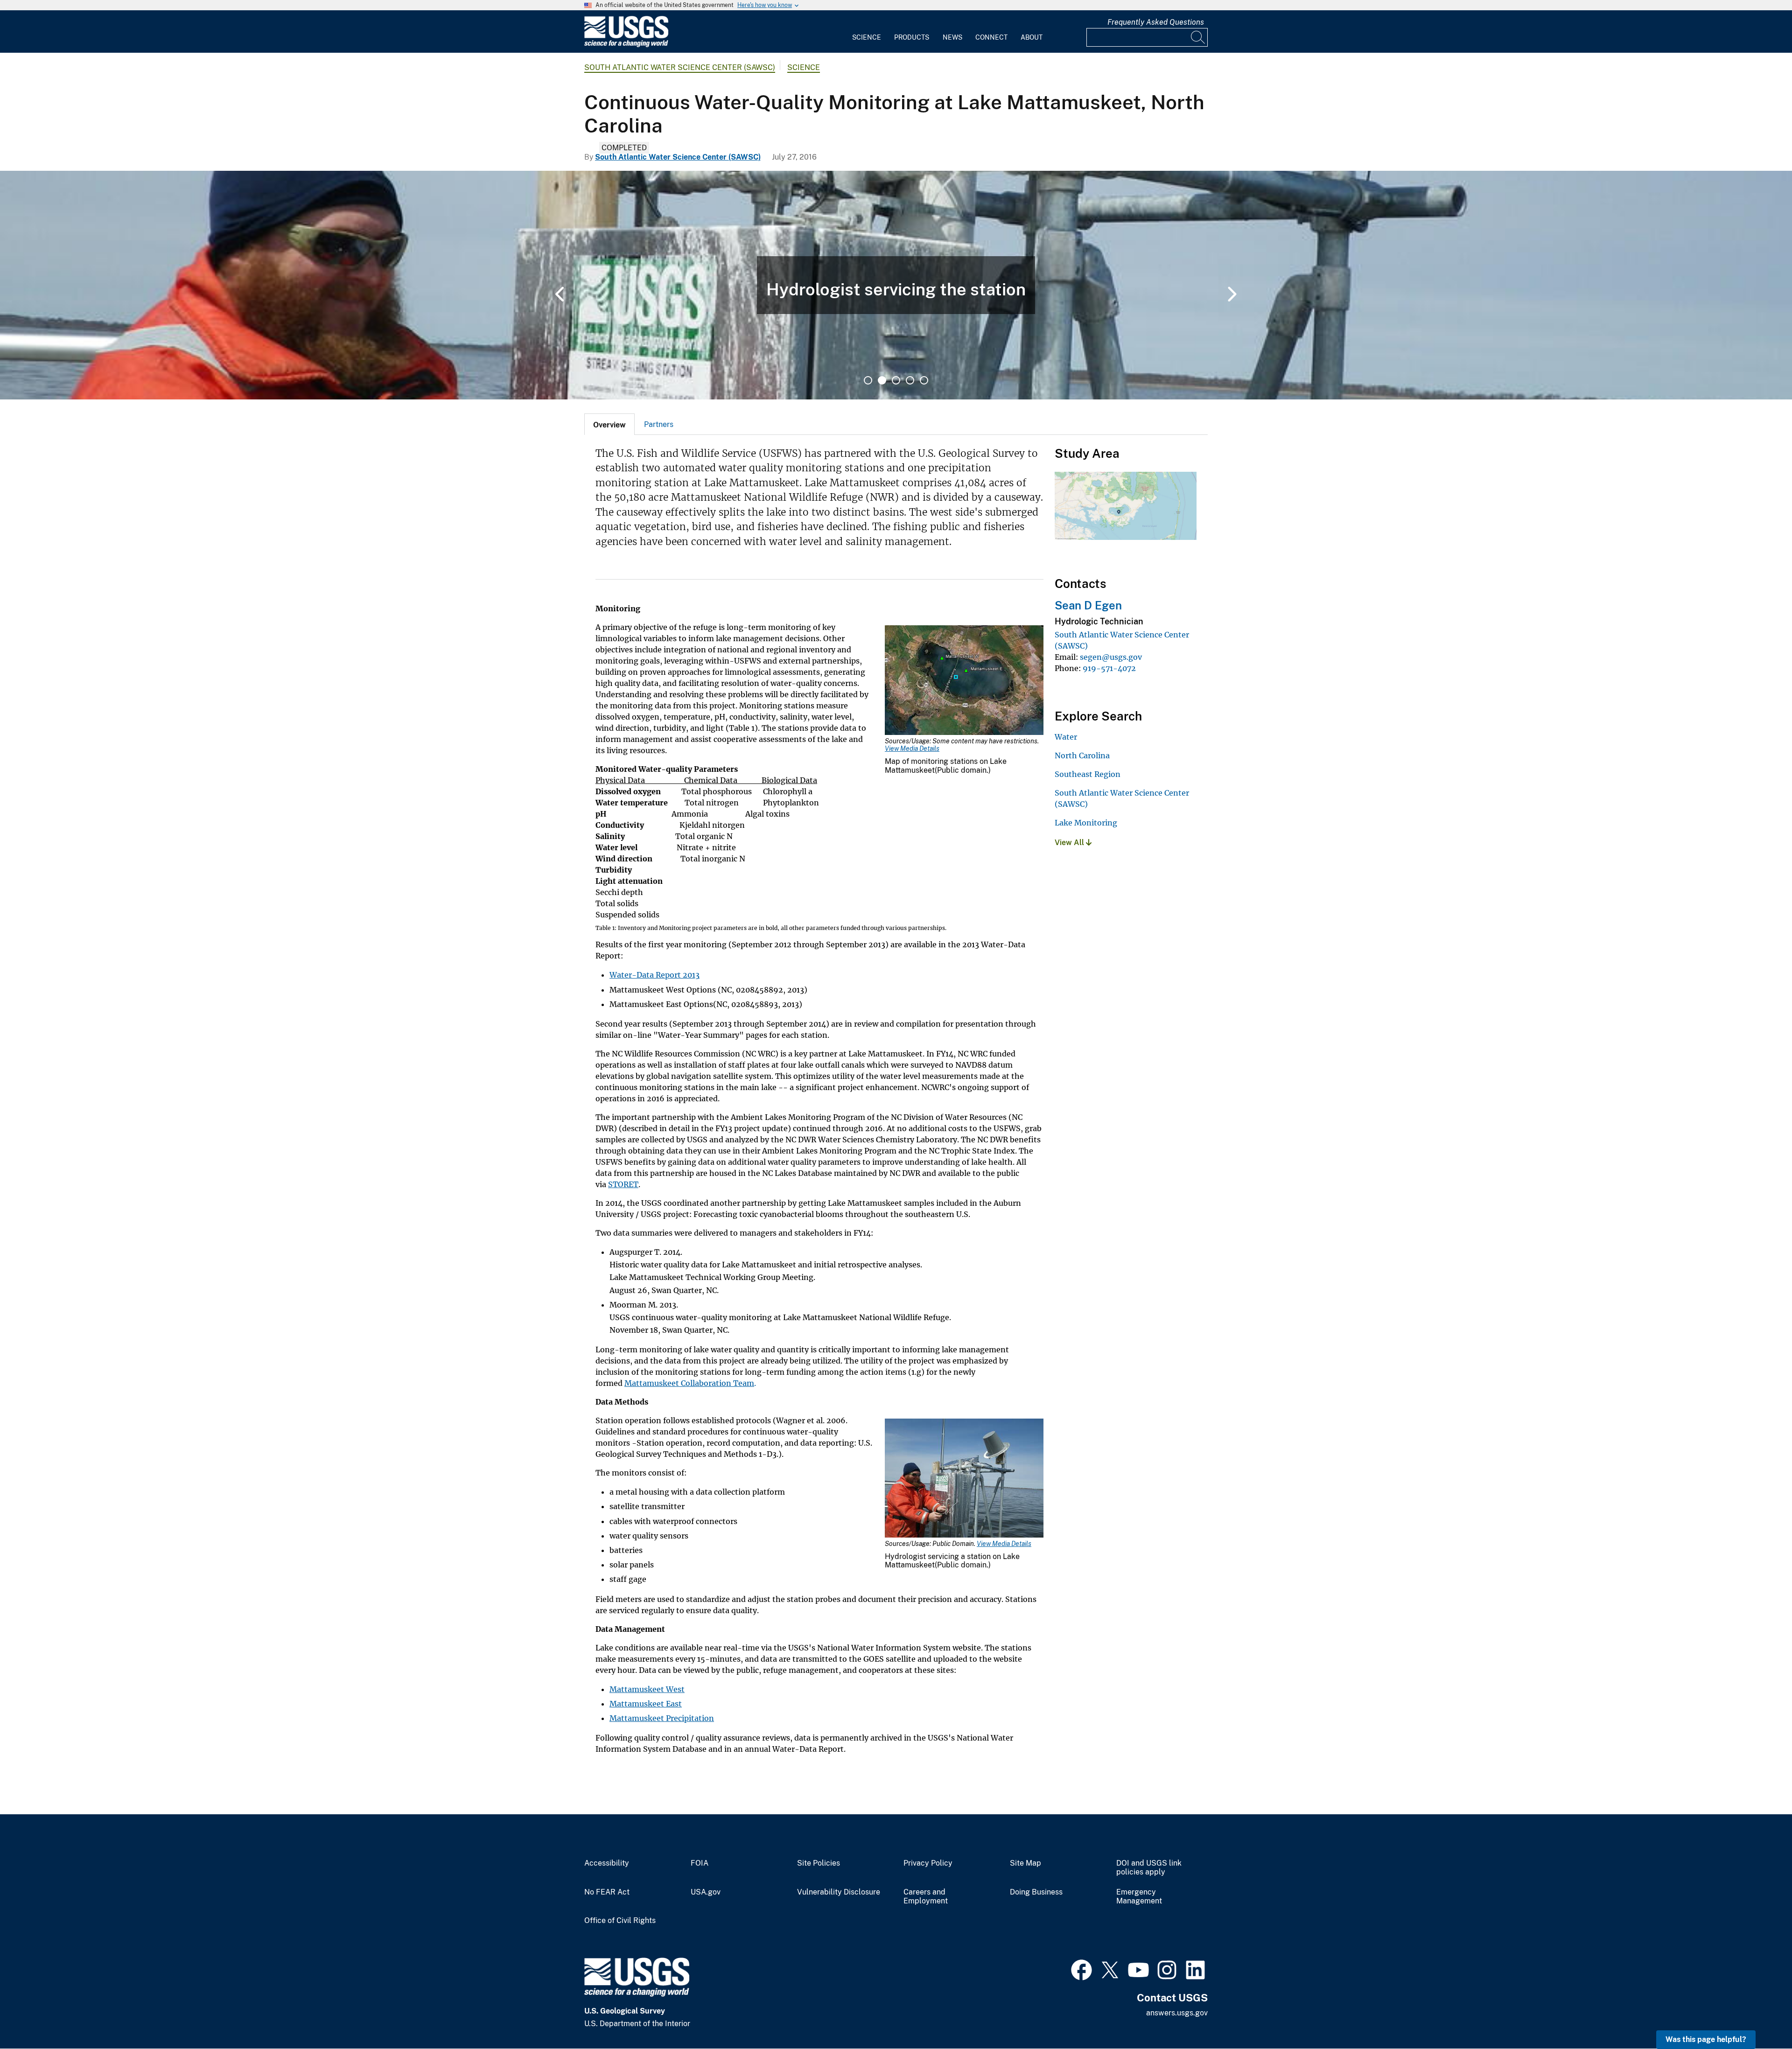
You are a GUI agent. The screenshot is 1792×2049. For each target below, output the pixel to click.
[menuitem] (867, 32)
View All (1070, 843)
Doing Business (1036, 1892)
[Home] (626, 45)
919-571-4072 (1109, 668)
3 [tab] (896, 380)
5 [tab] (924, 380)
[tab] (609, 424)
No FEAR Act (607, 1892)
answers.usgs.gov (1177, 2013)
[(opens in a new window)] (1081, 1969)
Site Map (1025, 1863)
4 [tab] (910, 380)
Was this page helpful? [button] (1706, 2039)
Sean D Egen (1088, 605)
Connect (991, 37)
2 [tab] (882, 380)
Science (867, 37)
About (1032, 37)
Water (1066, 737)
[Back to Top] (1758, 2015)
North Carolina (1082, 755)
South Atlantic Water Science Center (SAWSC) (680, 67)
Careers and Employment (926, 1897)
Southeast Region (1088, 774)
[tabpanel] (896, 285)
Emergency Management (1139, 1897)
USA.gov (706, 1892)
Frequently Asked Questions (1156, 22)
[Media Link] (964, 681)
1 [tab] (868, 380)
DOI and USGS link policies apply (1149, 1868)
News (952, 37)
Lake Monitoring (1086, 823)
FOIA (700, 1863)
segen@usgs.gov (1111, 657)
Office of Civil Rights (620, 1921)
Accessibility (607, 1863)
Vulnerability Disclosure (839, 1892)
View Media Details (912, 748)
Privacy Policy (928, 1863)
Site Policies (819, 1863)
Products (912, 37)
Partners (659, 424)
